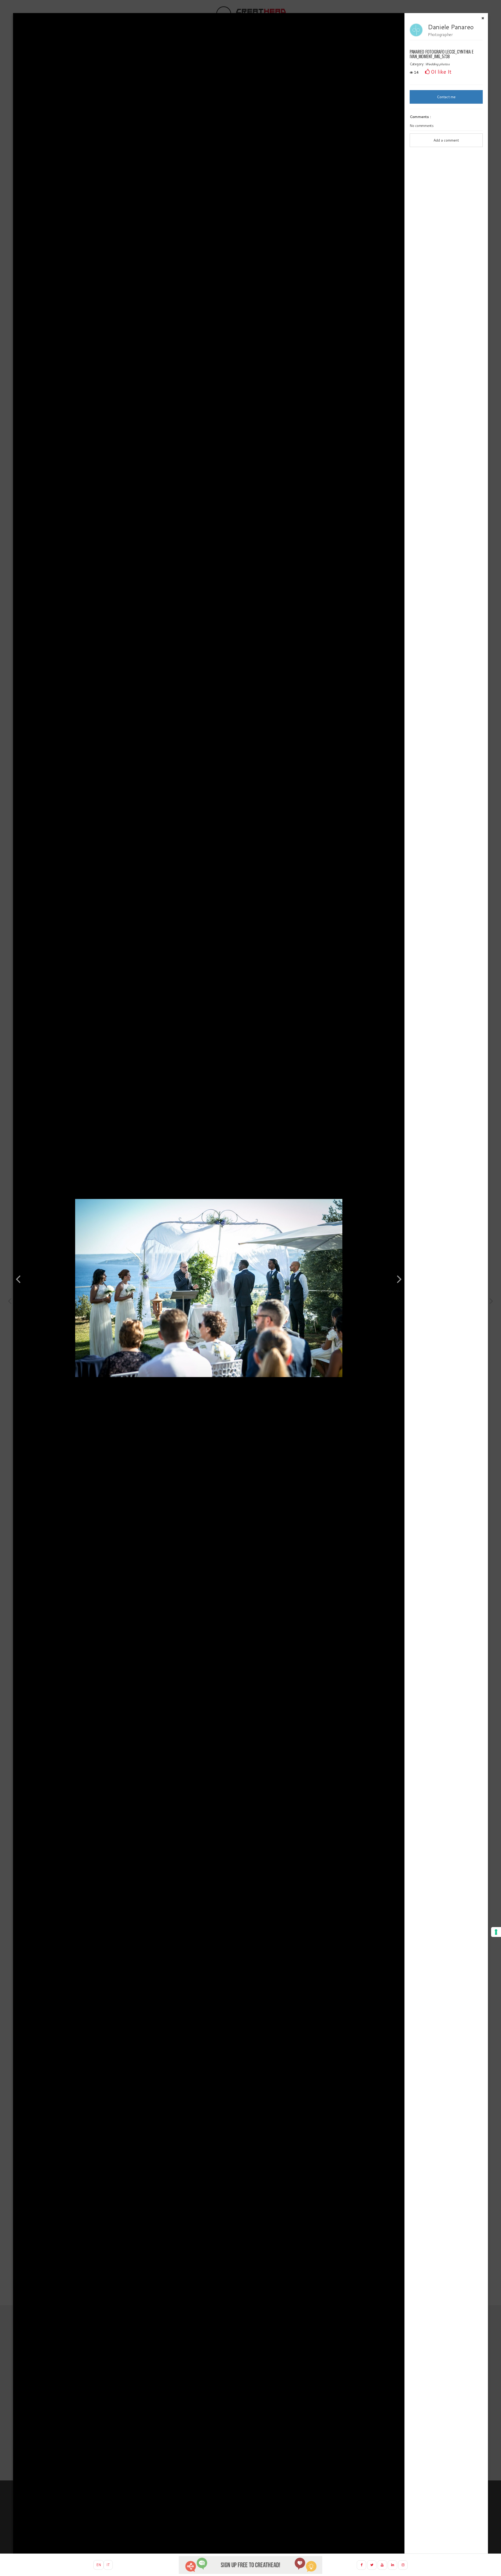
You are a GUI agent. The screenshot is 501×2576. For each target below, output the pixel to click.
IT (108, 2565)
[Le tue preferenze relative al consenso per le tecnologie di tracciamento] (496, 1932)
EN (99, 2565)
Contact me (446, 97)
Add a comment (446, 140)
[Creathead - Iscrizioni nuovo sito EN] (250, 2565)
